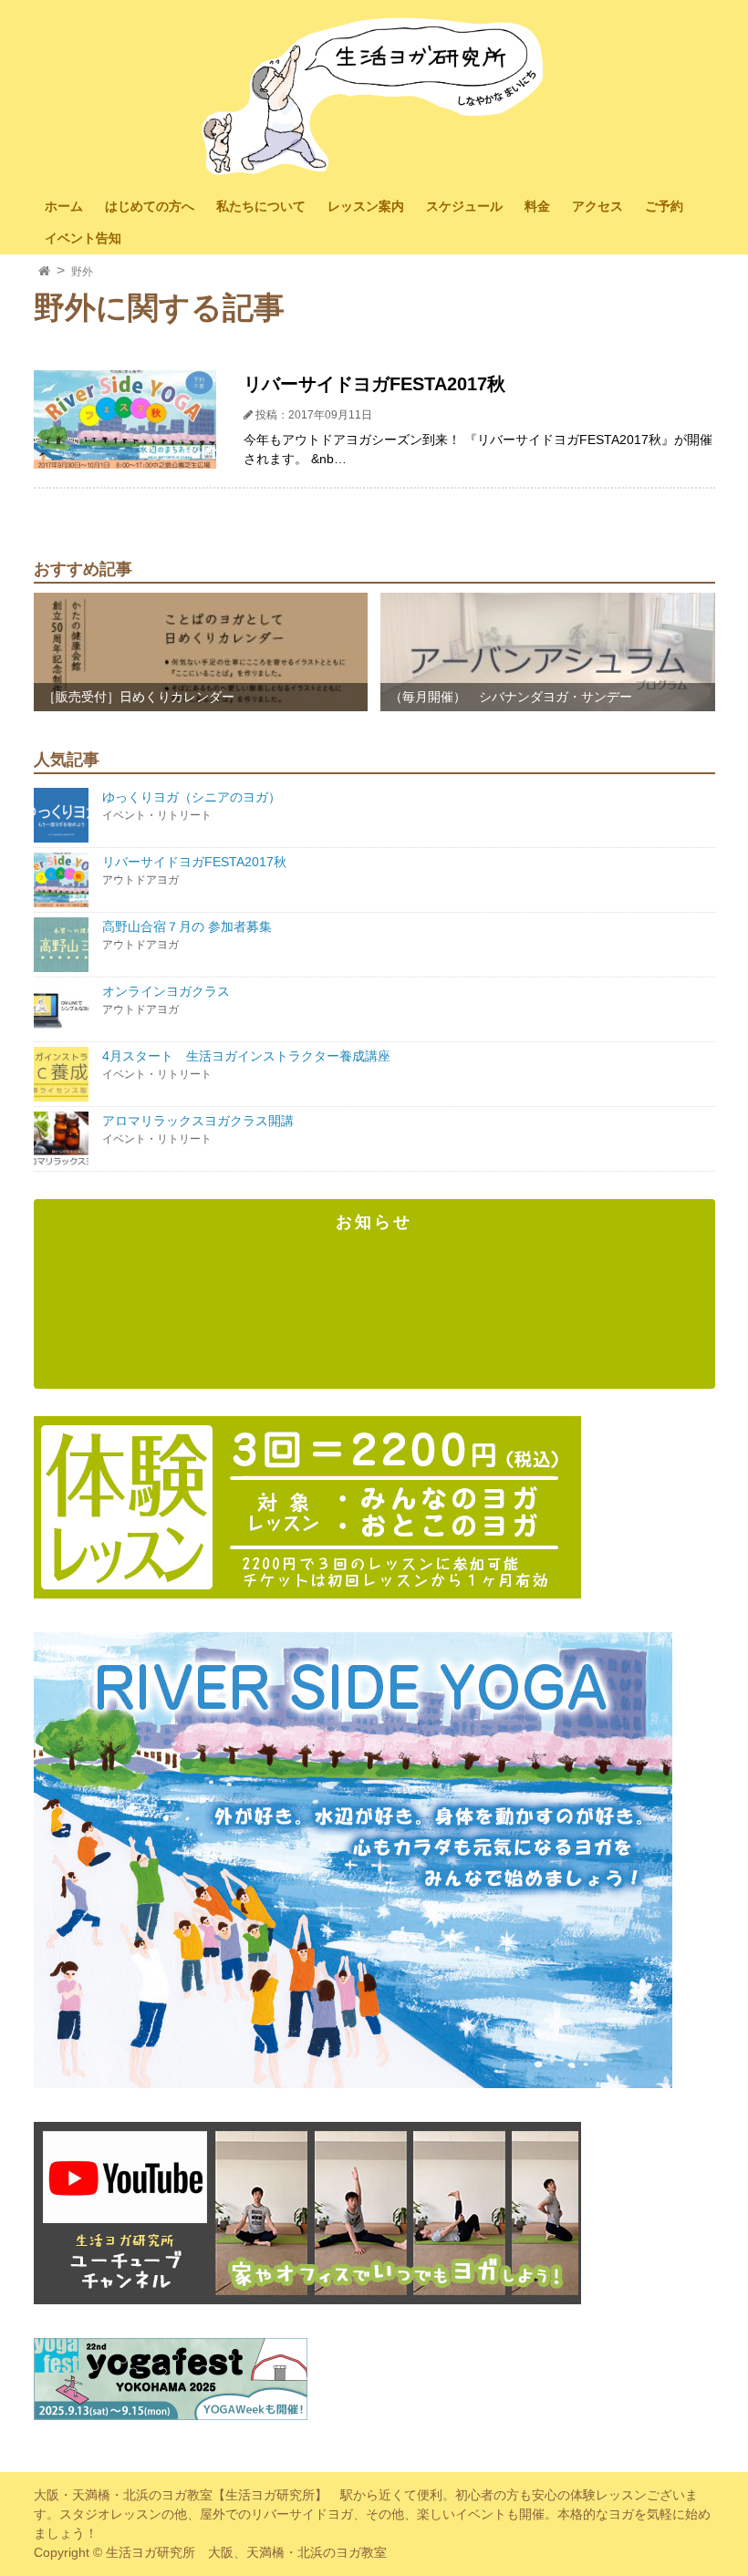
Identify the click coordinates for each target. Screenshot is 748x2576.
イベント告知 (83, 238)
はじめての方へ (150, 206)
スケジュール (464, 206)
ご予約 (664, 206)
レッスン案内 (366, 206)
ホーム (64, 206)
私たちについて (261, 206)
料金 (537, 206)
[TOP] (44, 272)
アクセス (597, 206)
